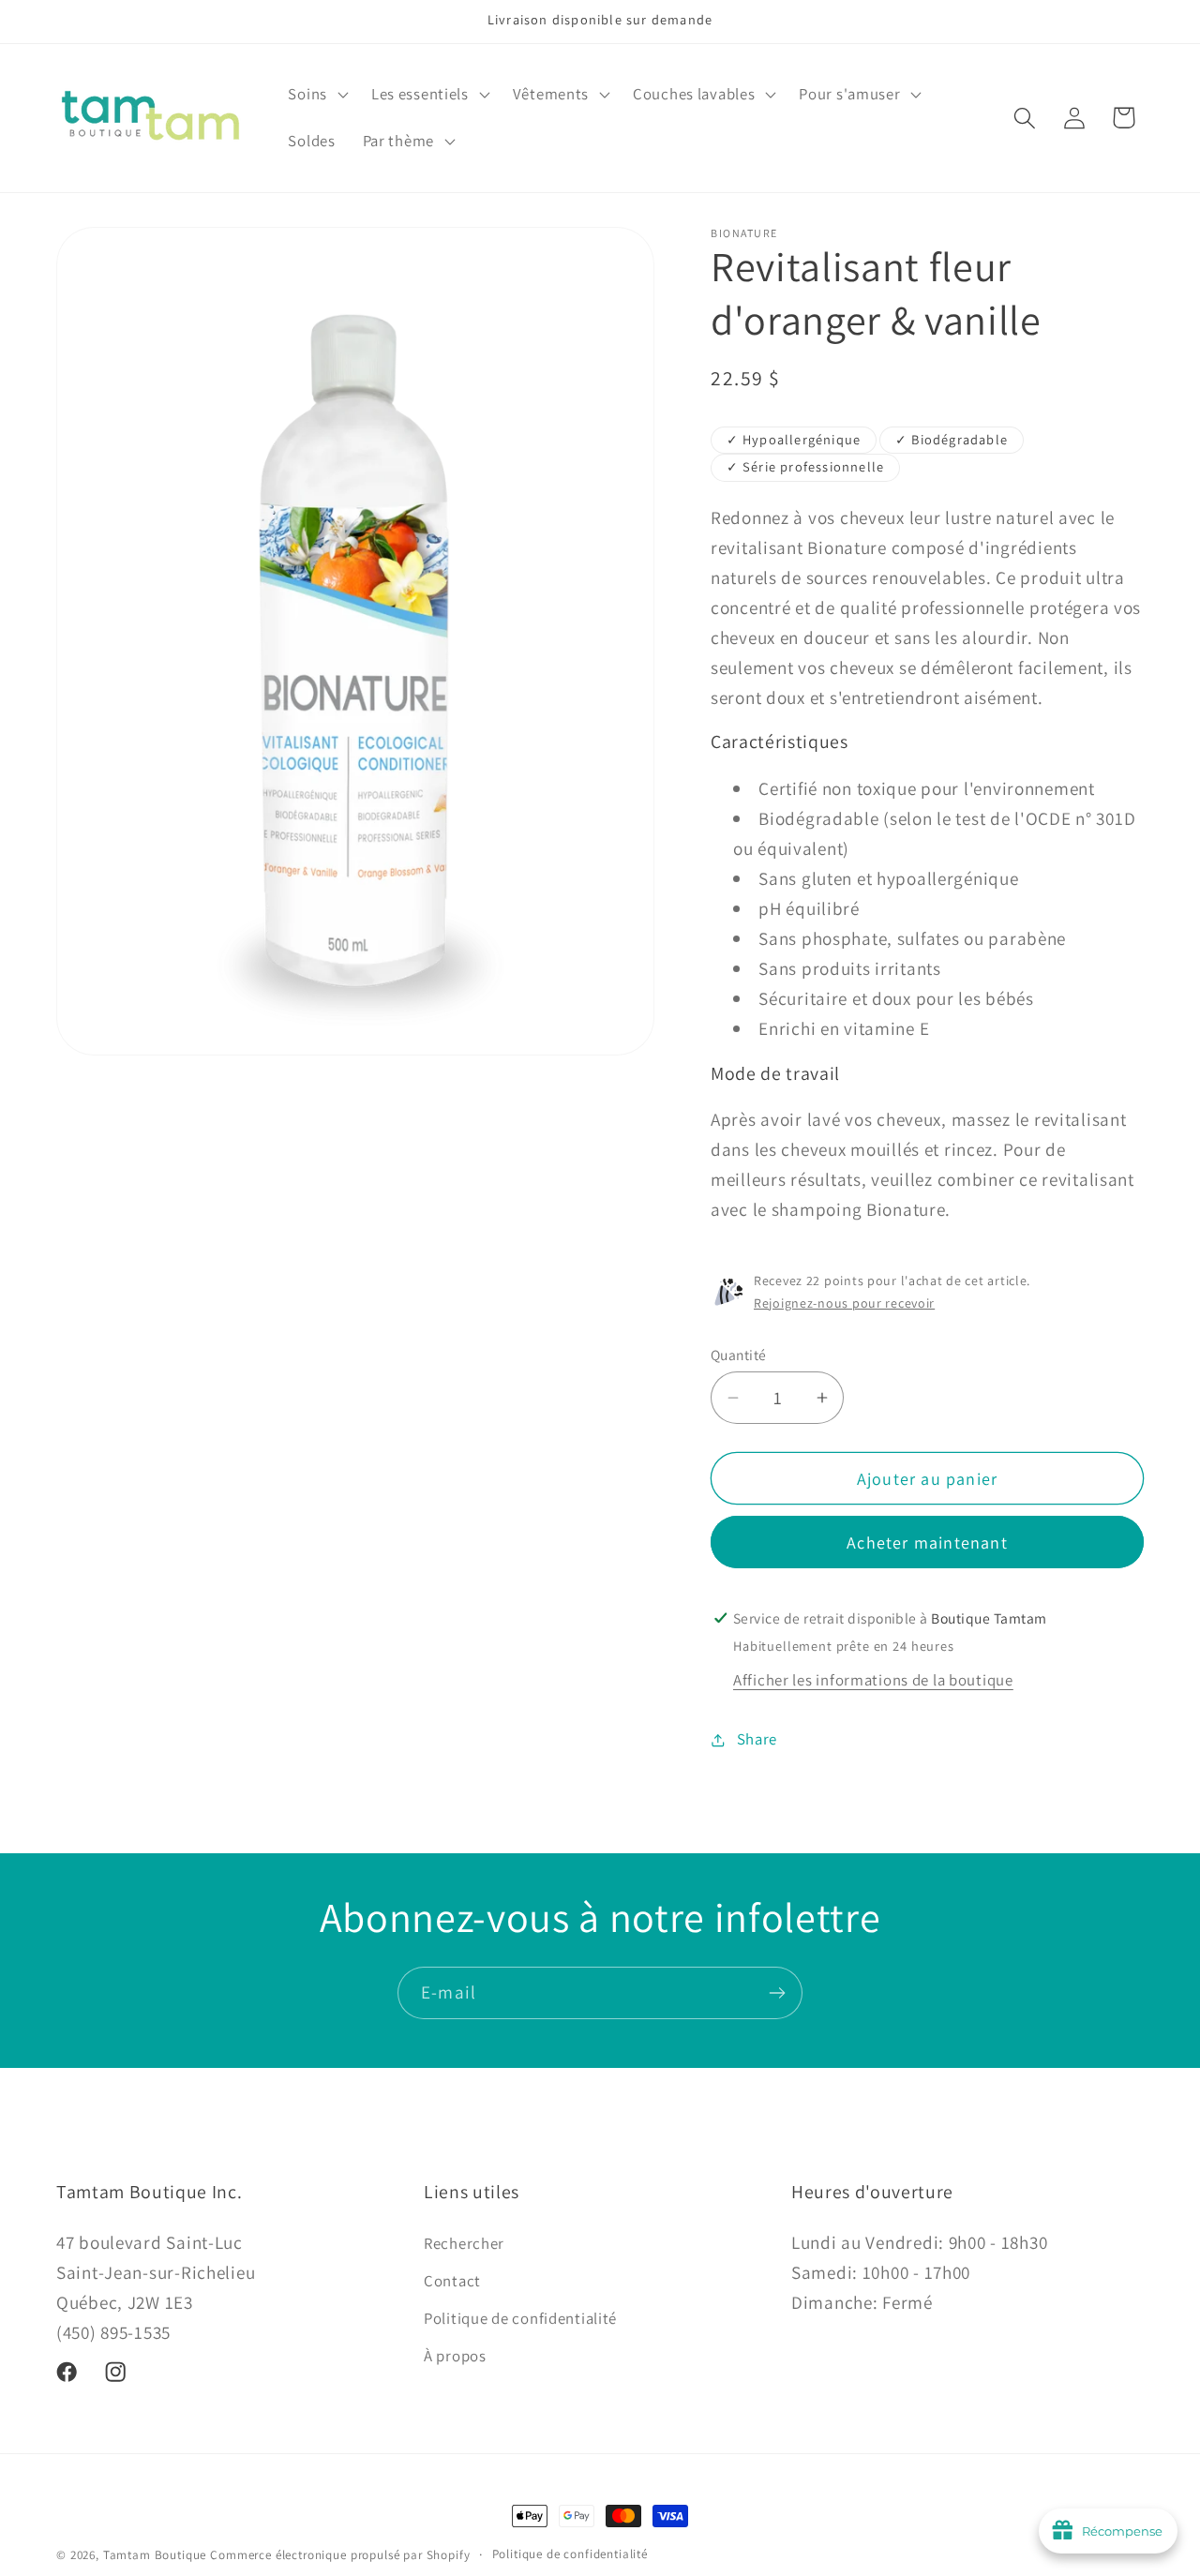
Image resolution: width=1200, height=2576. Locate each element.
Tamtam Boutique (155, 2555)
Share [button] (757, 1739)
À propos (455, 2356)
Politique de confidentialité (520, 2318)
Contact (452, 2281)
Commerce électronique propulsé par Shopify (340, 2555)
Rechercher (464, 2243)
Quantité (739, 1355)
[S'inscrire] (777, 1993)
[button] (316, 95)
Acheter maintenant (927, 1543)
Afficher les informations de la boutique (873, 1680)
